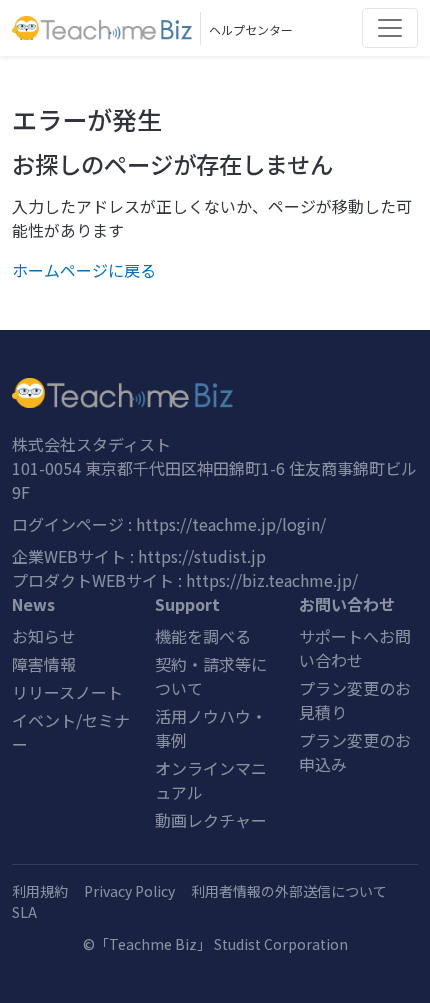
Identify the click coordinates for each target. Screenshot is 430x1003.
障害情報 (44, 664)
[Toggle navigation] (390, 28)
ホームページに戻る (84, 270)
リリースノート (67, 692)
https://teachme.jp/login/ (231, 524)
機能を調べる (203, 636)
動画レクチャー (211, 820)
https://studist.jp (202, 556)
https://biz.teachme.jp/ (272, 580)
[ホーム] (215, 393)
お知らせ (44, 636)
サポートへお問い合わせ (355, 648)
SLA (24, 912)
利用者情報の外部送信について (289, 891)
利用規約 (40, 891)
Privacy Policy (129, 891)
